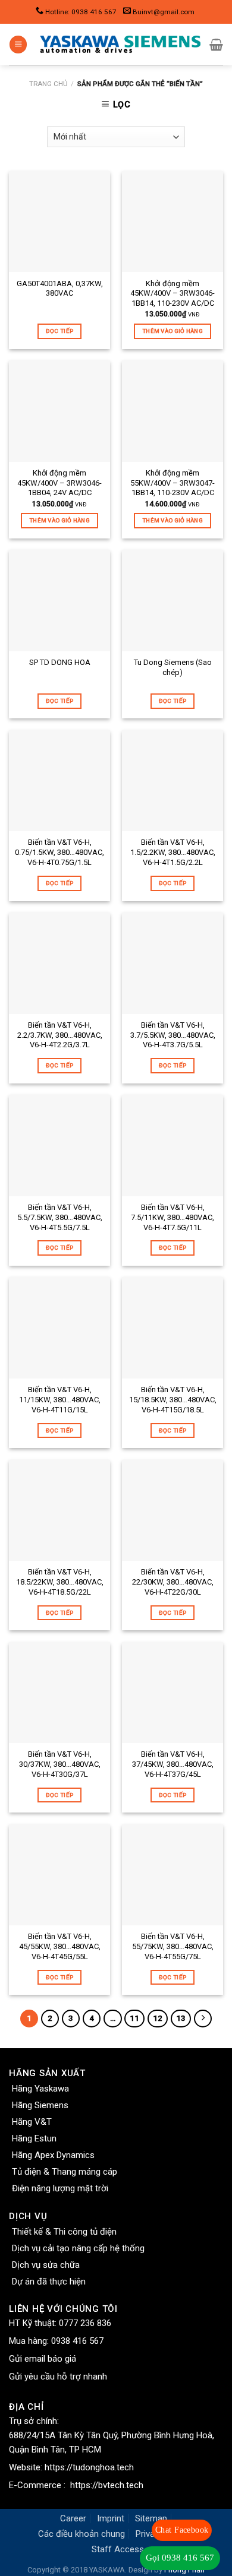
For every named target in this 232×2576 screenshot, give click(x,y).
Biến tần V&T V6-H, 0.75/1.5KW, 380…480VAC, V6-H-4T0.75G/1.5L (59, 852)
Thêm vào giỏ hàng (173, 331)
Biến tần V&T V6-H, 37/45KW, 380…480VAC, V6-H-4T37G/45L (173, 1764)
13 (181, 2018)
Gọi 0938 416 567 (180, 2558)
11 (134, 2018)
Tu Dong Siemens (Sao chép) (173, 667)
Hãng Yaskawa (40, 2089)
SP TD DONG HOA (60, 662)
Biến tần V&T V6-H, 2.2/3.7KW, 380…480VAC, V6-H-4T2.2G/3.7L (60, 1035)
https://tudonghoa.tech (89, 2467)
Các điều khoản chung (81, 2534)
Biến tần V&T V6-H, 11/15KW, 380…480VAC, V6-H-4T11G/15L (60, 1400)
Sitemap (151, 2518)
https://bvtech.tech (107, 2485)
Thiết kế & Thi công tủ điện (64, 2232)
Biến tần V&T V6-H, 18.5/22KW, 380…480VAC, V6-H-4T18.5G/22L (60, 1582)
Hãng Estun (34, 2138)
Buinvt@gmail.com (164, 12)
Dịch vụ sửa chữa (46, 2265)
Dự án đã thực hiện (49, 2282)
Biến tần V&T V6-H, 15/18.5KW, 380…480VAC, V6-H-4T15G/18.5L (173, 1400)
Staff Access (118, 2549)
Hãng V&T (32, 2122)
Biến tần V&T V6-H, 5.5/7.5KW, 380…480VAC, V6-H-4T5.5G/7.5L (60, 1217)
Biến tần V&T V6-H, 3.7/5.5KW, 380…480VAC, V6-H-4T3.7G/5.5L (173, 1035)
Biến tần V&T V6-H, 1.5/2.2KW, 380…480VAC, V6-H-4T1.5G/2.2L (173, 852)
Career (73, 2518)
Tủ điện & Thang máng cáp (65, 2172)
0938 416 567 (77, 2341)
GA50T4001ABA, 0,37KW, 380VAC (60, 289)
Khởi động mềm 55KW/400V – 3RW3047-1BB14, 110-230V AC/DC (173, 483)
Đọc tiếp (59, 331)
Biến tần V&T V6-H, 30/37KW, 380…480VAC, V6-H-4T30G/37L (60, 1764)
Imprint (111, 2518)
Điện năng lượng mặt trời (60, 2188)
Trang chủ (48, 84)
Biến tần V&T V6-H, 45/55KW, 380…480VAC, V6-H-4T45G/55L (60, 1946)
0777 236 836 (85, 2323)
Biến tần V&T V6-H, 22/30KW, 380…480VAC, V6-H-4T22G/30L (173, 1582)
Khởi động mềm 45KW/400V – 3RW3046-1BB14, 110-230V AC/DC (173, 294)
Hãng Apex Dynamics (53, 2155)
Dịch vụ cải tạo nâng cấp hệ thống (78, 2248)
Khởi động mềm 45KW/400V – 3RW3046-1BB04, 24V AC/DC (59, 483)
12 (158, 2018)
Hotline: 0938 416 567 (81, 12)
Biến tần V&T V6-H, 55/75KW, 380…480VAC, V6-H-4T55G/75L (173, 1946)
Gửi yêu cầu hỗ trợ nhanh (58, 2377)
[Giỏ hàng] (216, 45)
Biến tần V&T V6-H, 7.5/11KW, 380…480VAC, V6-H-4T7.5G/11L (173, 1217)
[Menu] (18, 45)
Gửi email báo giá (43, 2359)
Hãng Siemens (40, 2105)
